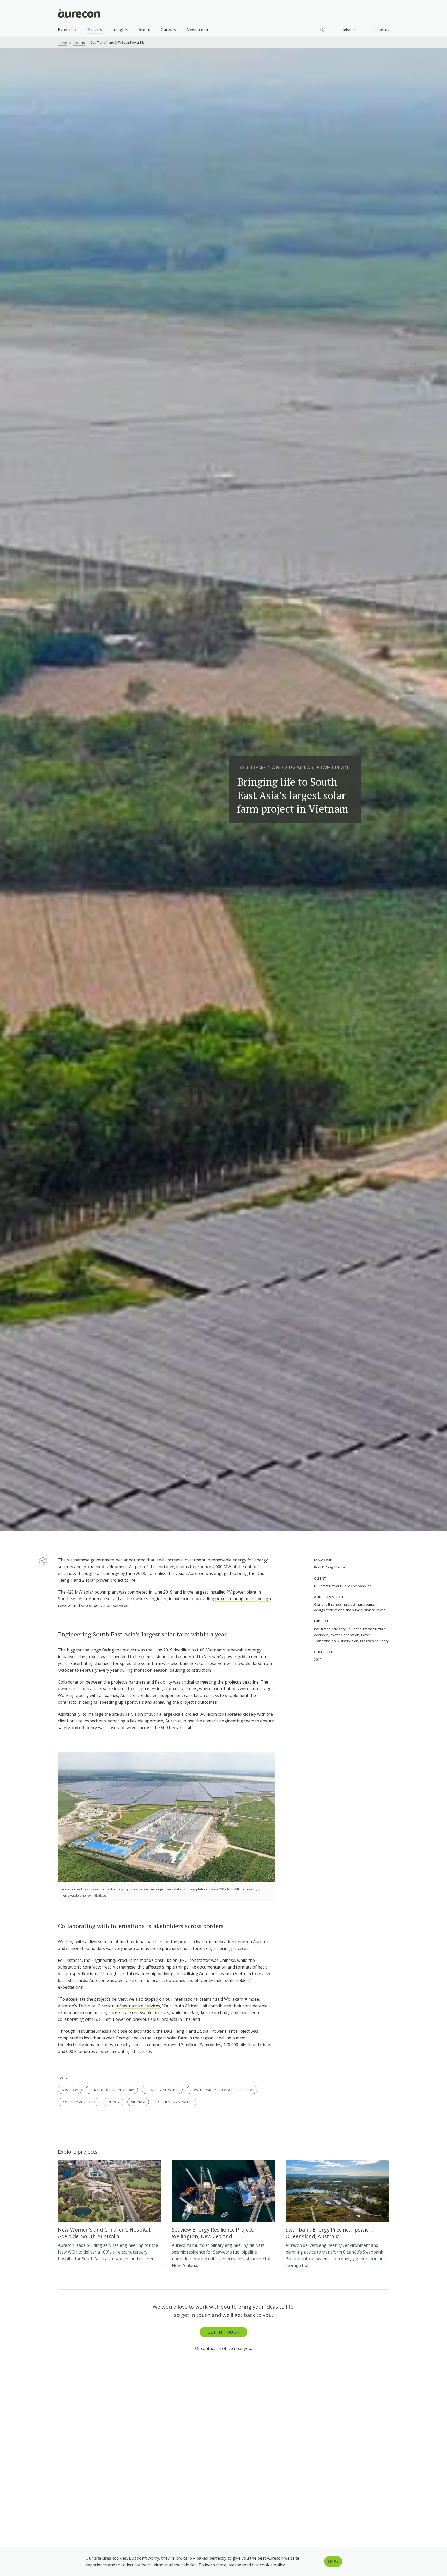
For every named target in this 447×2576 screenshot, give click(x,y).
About (145, 30)
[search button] (322, 30)
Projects (94, 30)
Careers (169, 30)
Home (62, 43)
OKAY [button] (333, 2562)
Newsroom (197, 30)
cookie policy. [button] (273, 2565)
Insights (120, 30)
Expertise (67, 30)
